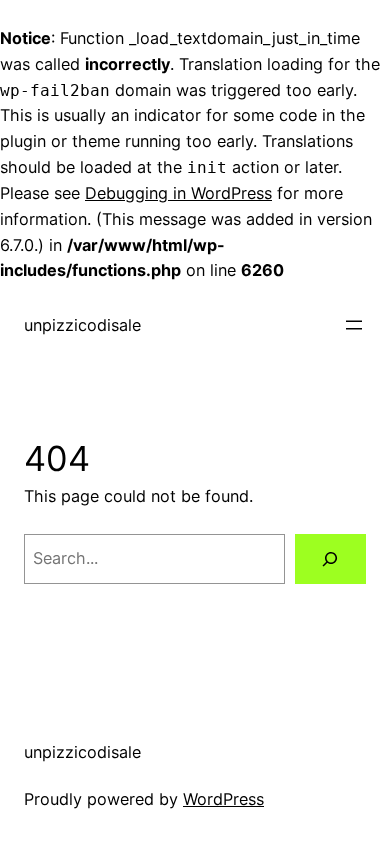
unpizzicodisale (82, 325)
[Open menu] (354, 325)
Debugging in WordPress (178, 193)
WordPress (223, 799)
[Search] (330, 559)
